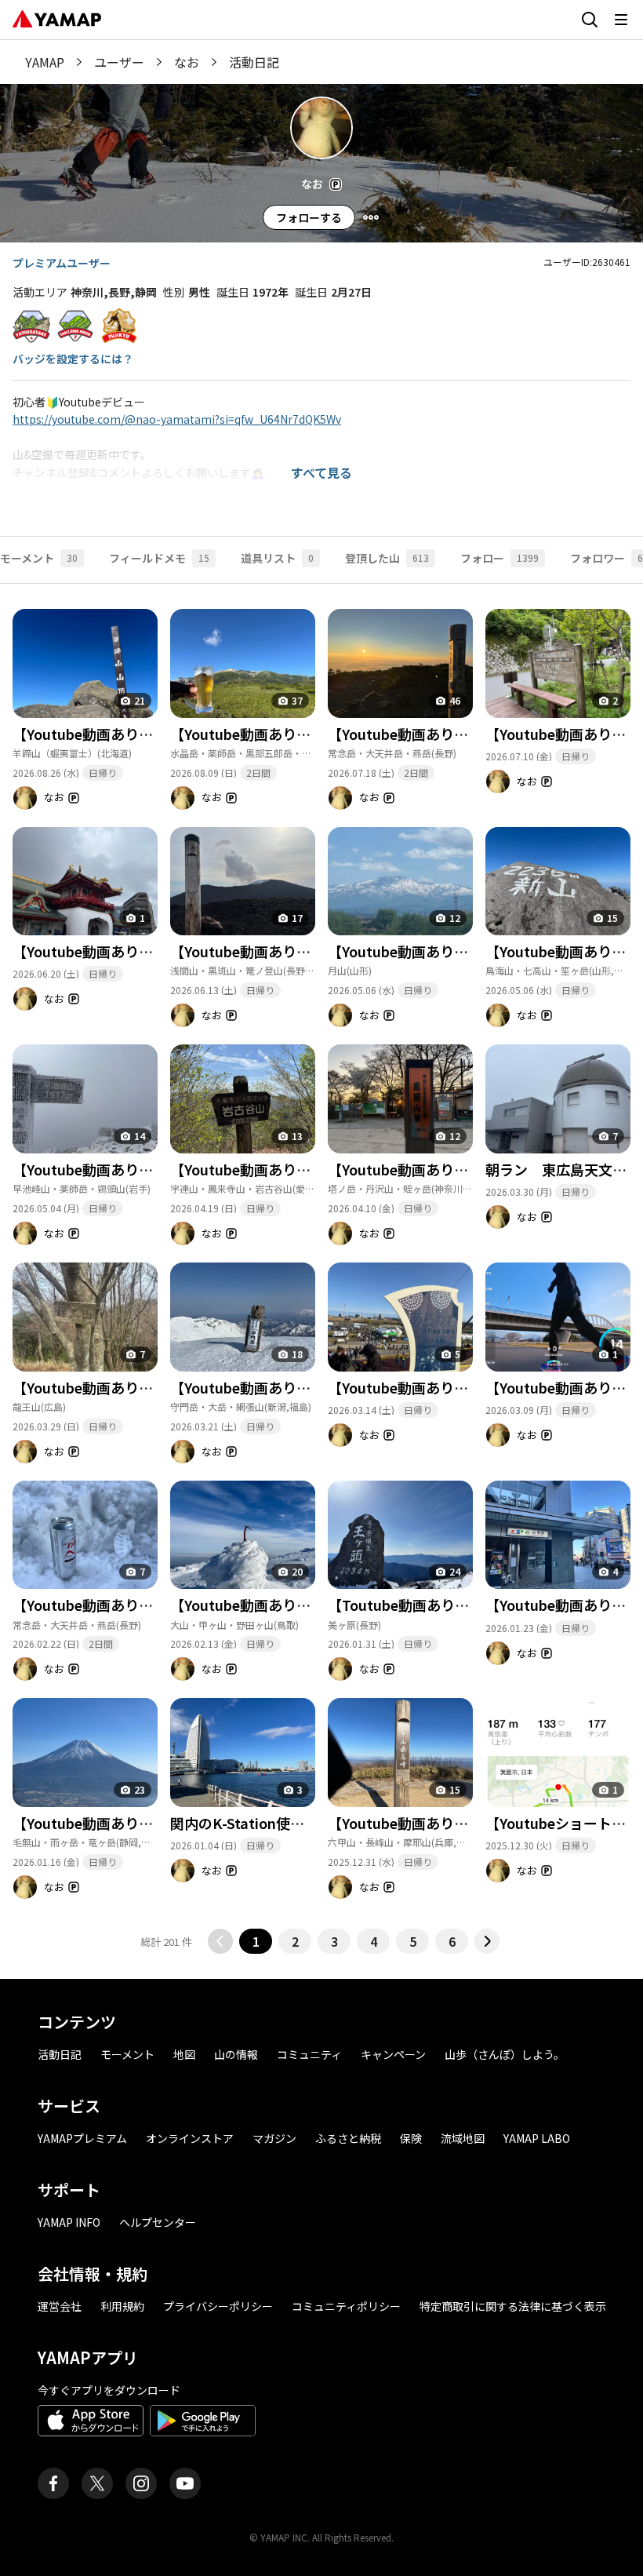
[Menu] (371, 217)
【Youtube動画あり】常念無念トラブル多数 (153, 1605)
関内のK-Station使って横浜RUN (274, 1823)
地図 (184, 2054)
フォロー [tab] (500, 558)
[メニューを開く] (621, 20)
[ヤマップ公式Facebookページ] (53, 2483)
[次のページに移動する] (487, 1941)
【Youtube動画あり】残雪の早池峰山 (132, 1169)
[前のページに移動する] (220, 1941)
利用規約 (122, 2306)
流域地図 (463, 2138)
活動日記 (60, 2054)
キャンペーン (393, 2054)
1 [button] (256, 1941)
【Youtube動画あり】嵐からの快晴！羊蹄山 (153, 734)
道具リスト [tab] (277, 558)
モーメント (127, 2054)
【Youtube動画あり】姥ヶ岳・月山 (440, 951)
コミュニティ (309, 2054)
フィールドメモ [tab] (159, 558)
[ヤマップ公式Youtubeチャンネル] (185, 2483)
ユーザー (119, 62)
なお (187, 62)
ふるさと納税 (348, 2138)
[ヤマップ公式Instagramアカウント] (141, 2483)
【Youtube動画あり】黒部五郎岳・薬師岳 (304, 734)
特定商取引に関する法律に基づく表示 (513, 2306)
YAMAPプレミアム (82, 2138)
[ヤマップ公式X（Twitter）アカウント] (97, 2483)
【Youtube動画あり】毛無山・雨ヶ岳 (132, 1823)
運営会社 (60, 2306)
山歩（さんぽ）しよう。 (505, 2054)
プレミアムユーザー (62, 263)
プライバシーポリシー (218, 2306)
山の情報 (236, 2054)
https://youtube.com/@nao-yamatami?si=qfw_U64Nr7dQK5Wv (177, 419)
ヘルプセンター (158, 2222)
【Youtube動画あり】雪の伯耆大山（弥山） (311, 1605)
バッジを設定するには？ (73, 359)
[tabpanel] (321, 1269)
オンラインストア (190, 2138)
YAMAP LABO (537, 2138)
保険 (411, 2138)
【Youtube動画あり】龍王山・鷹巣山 (132, 1387)
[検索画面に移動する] (590, 20)
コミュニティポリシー (346, 2306)
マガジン (274, 2138)
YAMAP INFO (69, 2222)
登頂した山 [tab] (387, 558)
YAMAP (45, 62)
